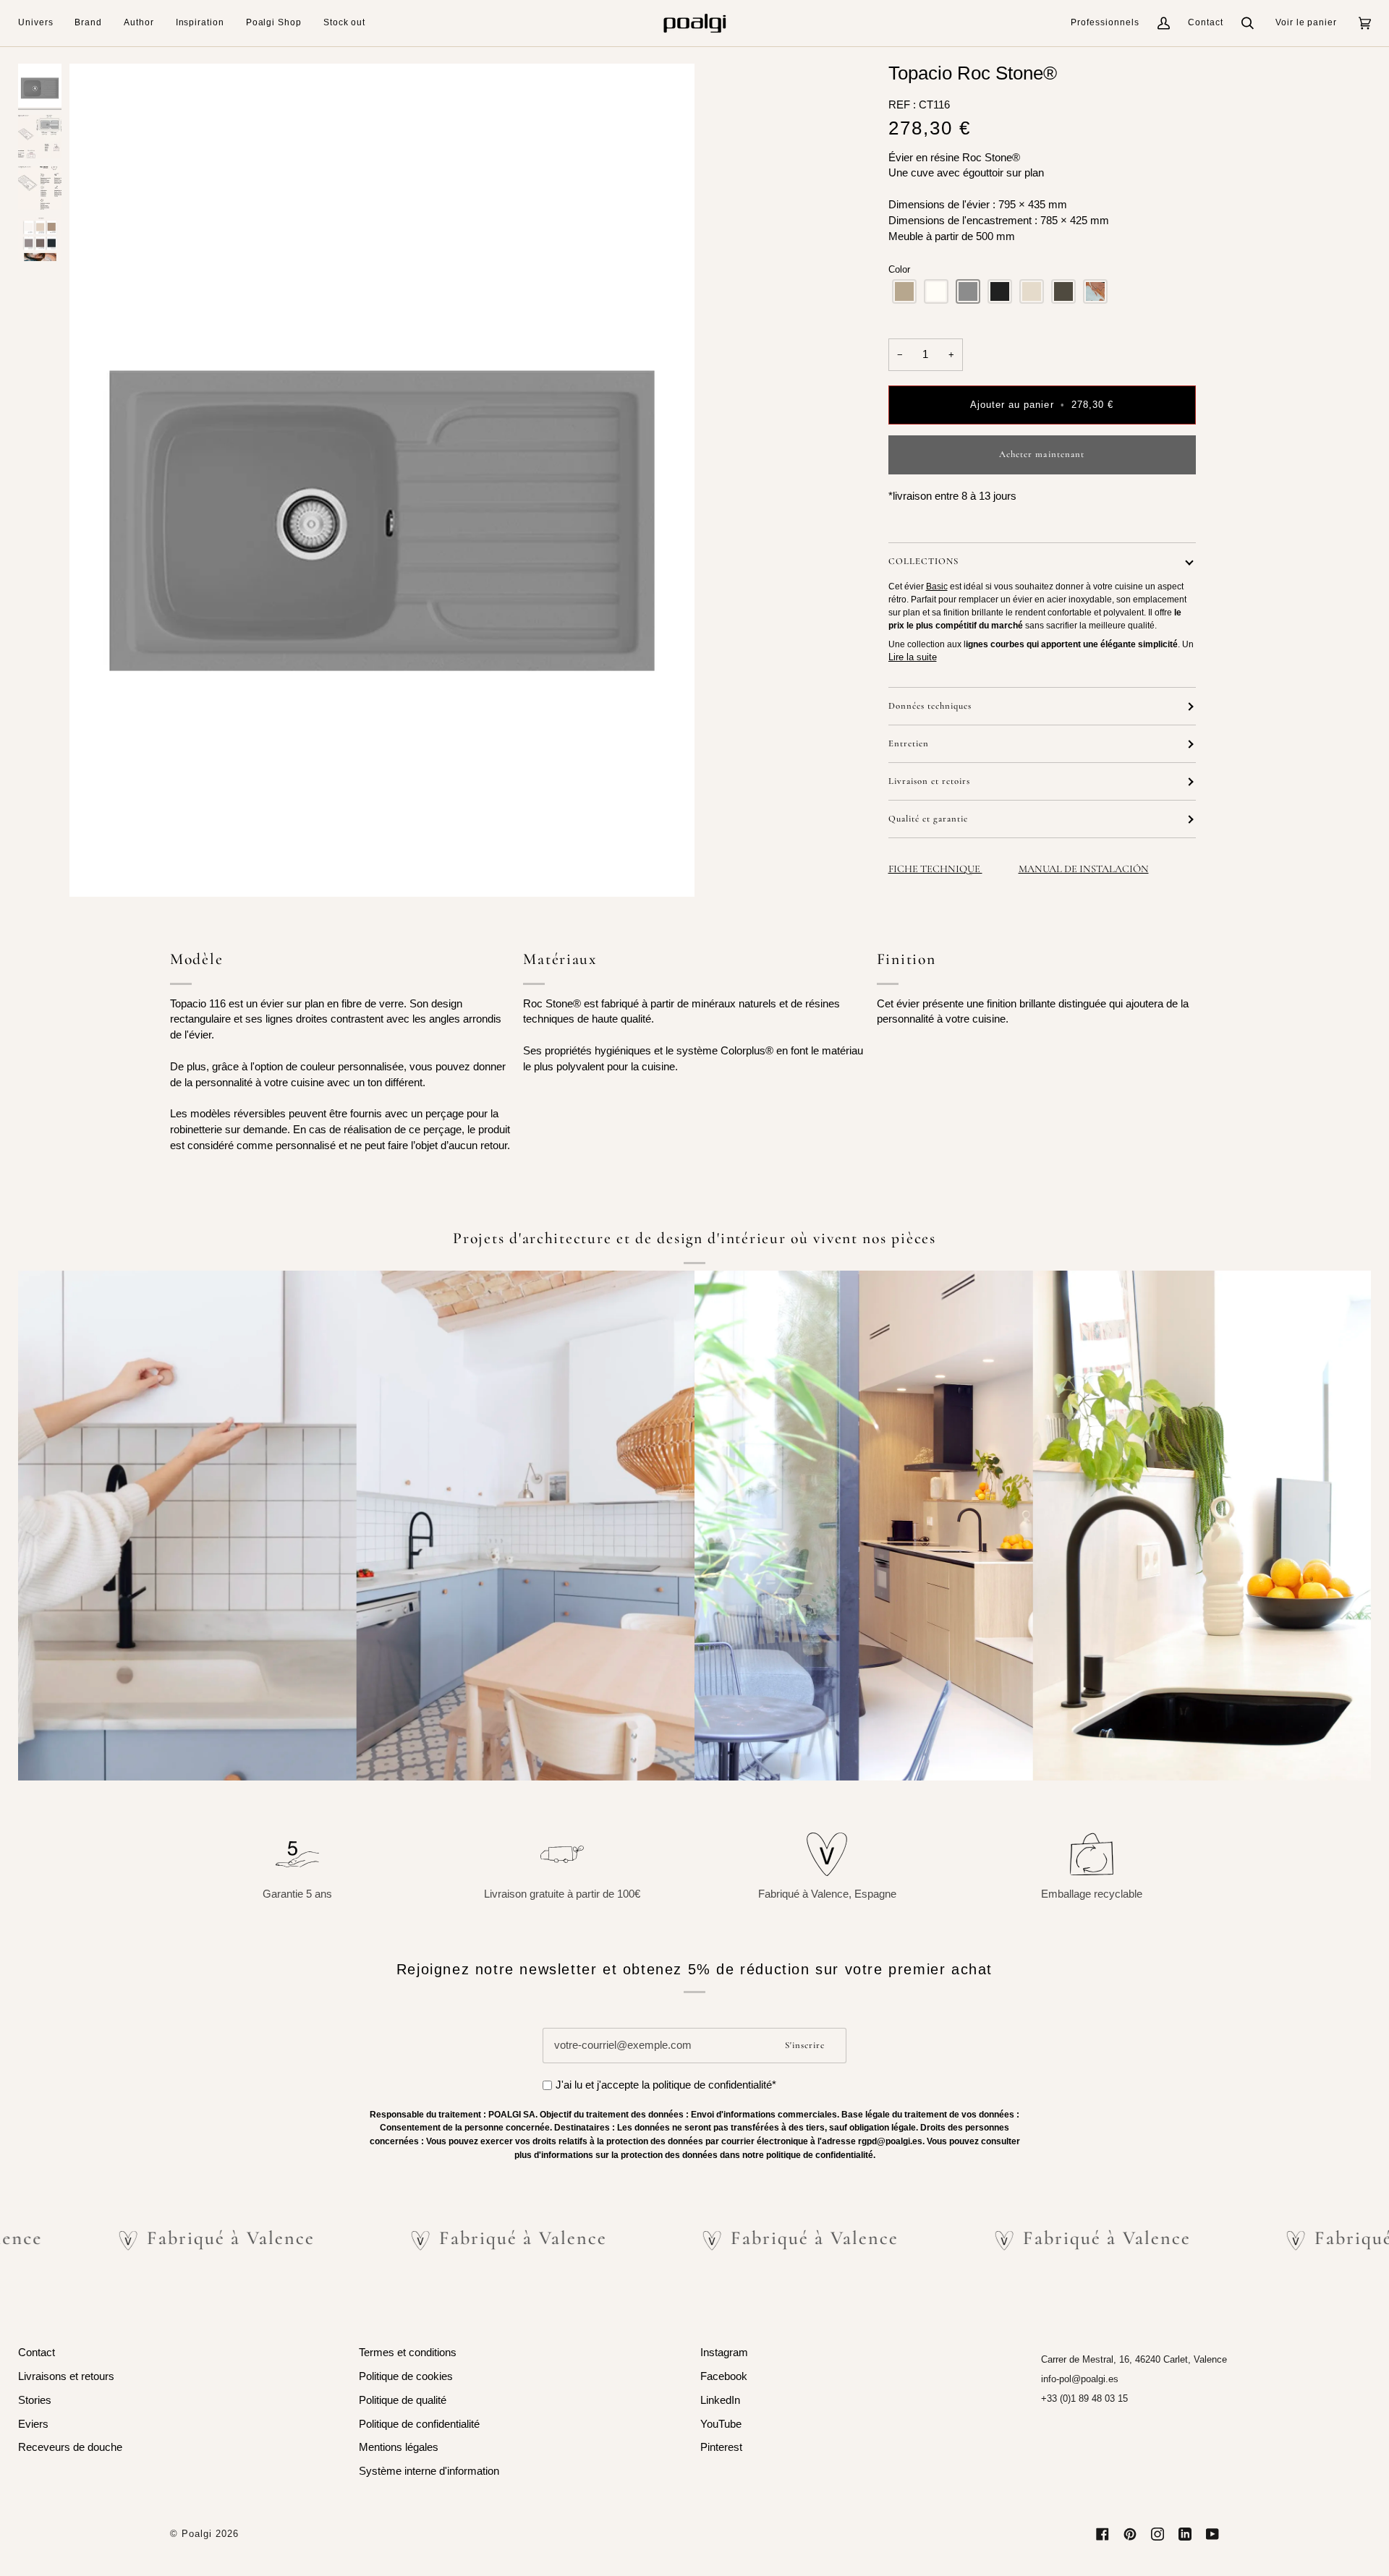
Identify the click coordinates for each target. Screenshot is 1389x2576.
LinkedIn (720, 2400)
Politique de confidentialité (419, 2424)
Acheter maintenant (1041, 454)
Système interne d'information (429, 2471)
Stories (35, 2400)
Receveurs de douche (70, 2447)
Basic (937, 587)
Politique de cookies (406, 2376)
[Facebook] (1103, 2534)
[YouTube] (1212, 2534)
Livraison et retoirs (929, 781)
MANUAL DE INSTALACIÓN (1084, 869)
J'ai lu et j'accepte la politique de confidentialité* (666, 2085)
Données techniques (930, 706)
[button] (41, 23)
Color (899, 269)
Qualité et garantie (928, 819)
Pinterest (721, 2447)
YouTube (721, 2424)
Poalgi (197, 2534)
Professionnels (1105, 22)
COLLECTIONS (923, 561)
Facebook (724, 2376)
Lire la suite (913, 657)
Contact (1206, 22)
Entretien (909, 743)
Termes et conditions (408, 2353)
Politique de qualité (403, 2400)
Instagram (724, 2353)
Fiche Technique (935, 869)
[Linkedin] (1185, 2534)
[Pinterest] (1130, 2534)
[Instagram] (1157, 2534)
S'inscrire (805, 2045)
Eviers (33, 2424)
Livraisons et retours (66, 2376)
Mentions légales (399, 2447)
